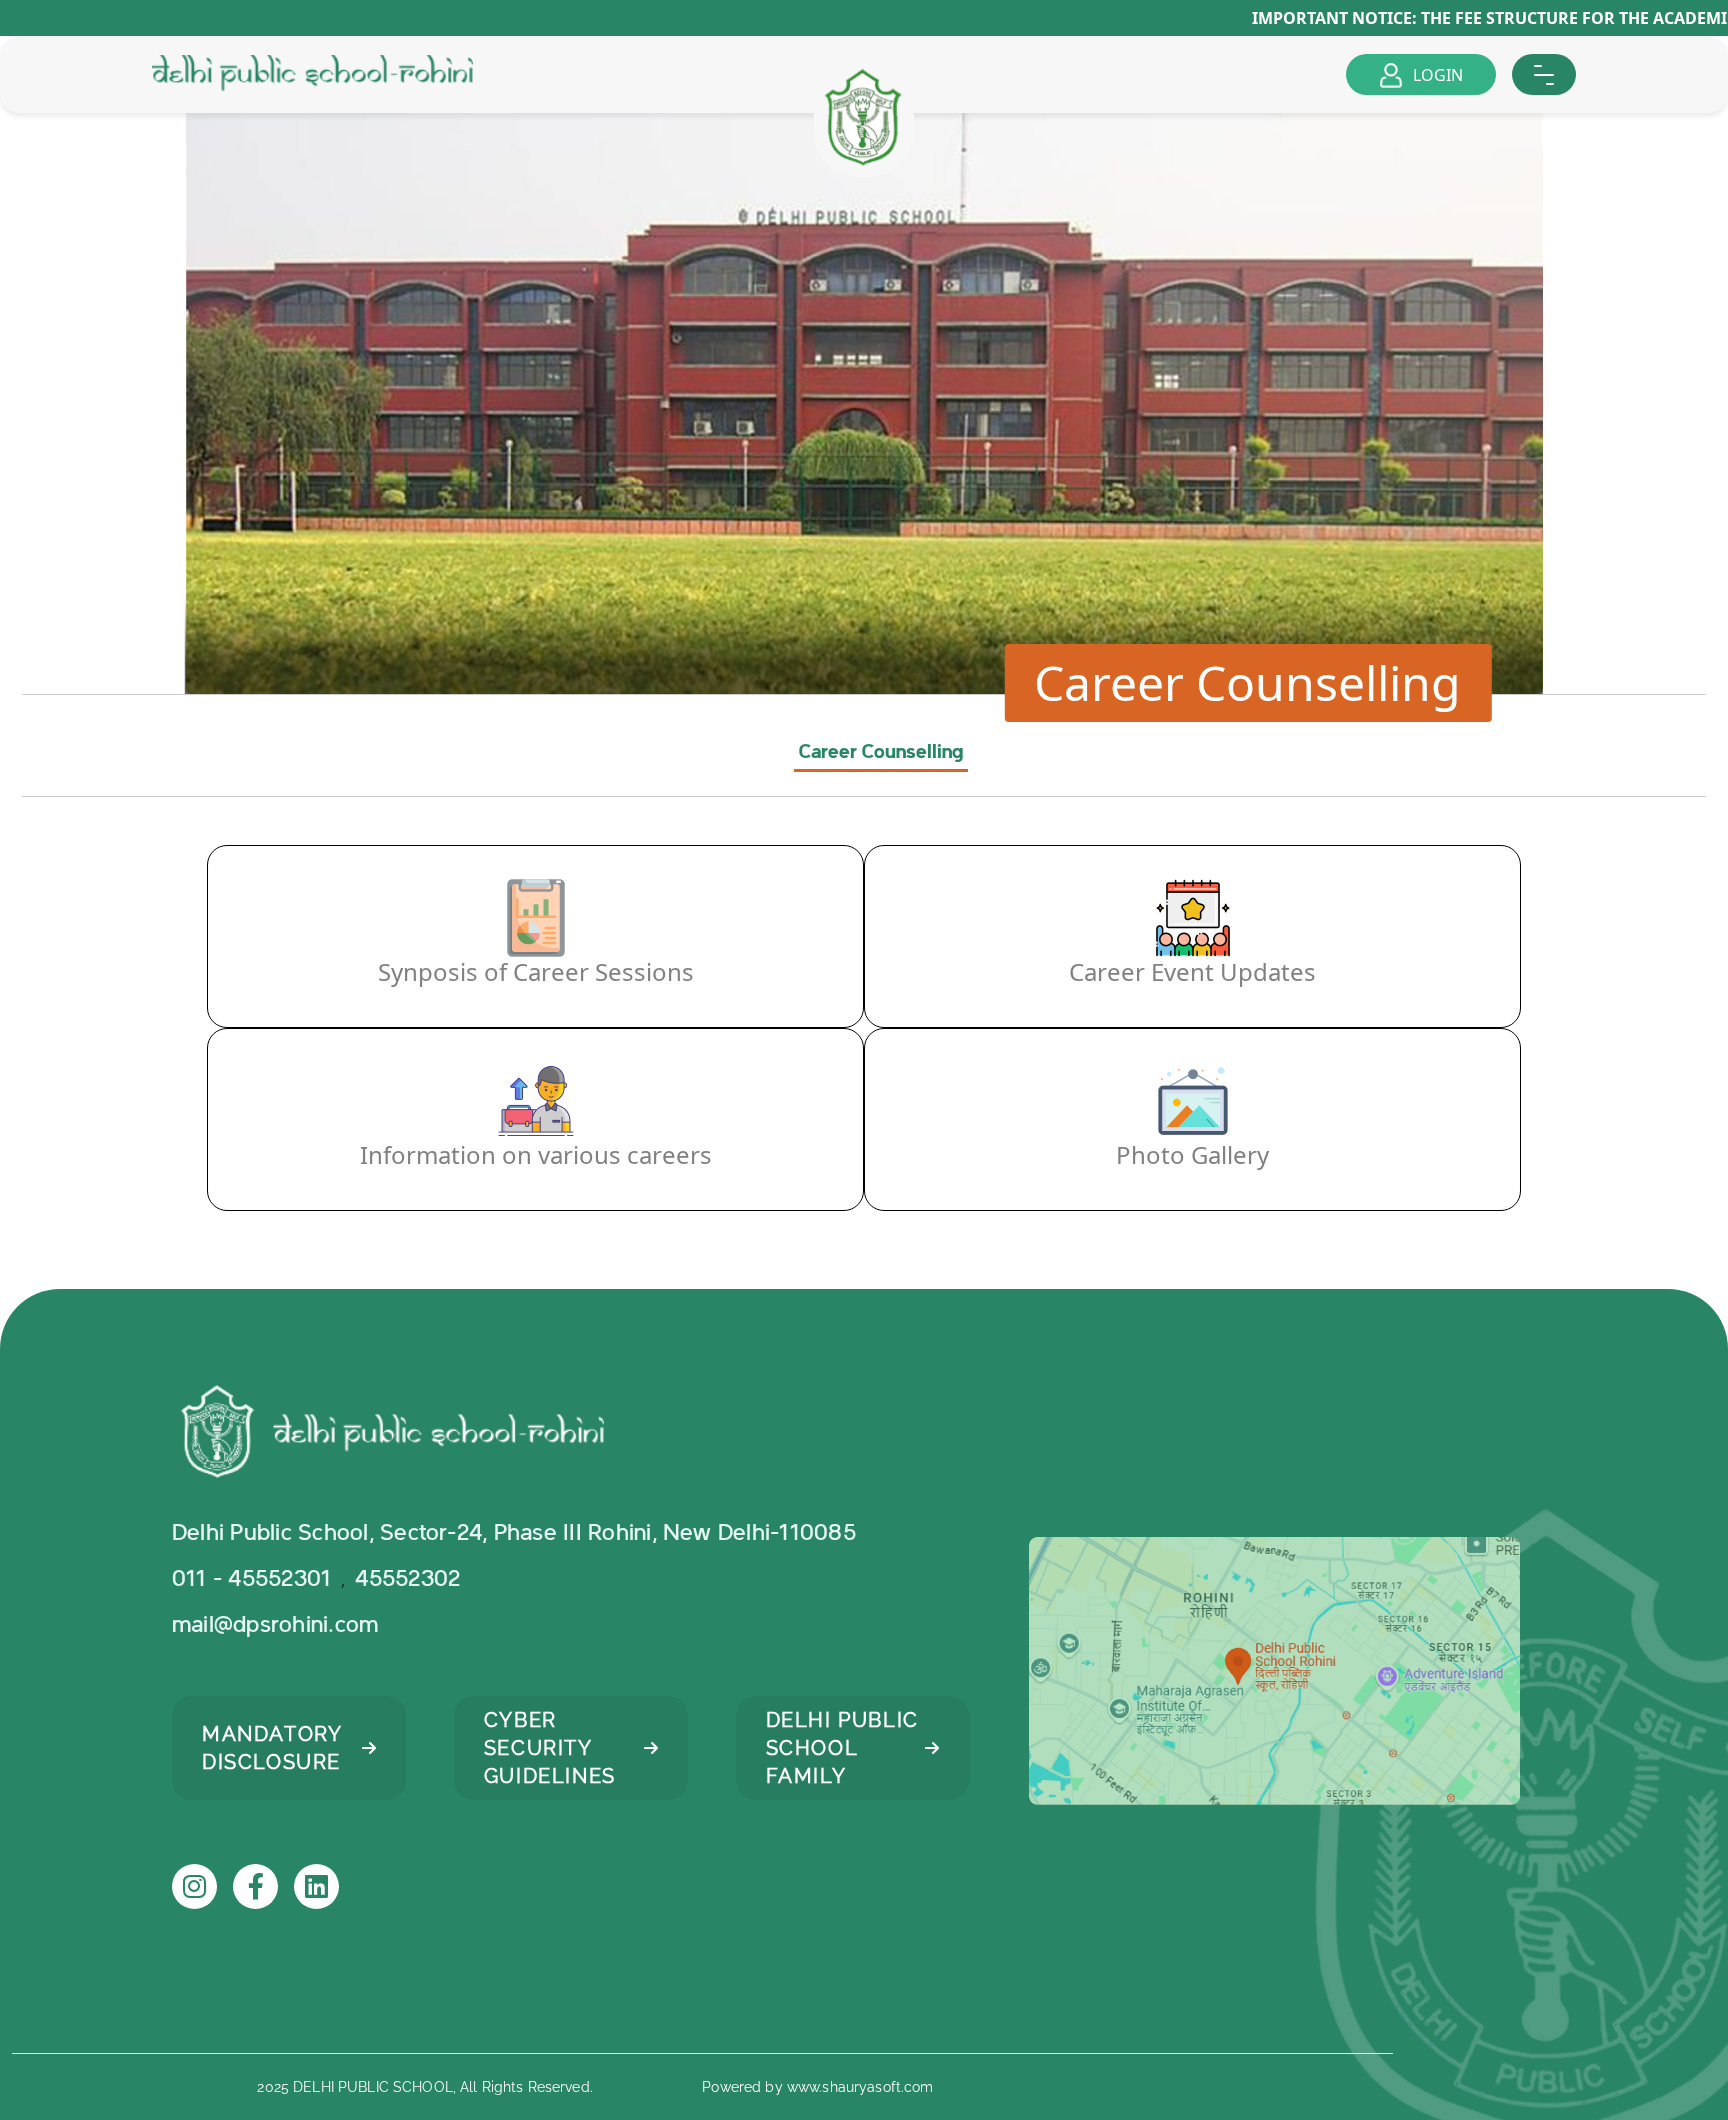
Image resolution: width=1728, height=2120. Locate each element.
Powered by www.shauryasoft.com (817, 2087)
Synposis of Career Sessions (536, 971)
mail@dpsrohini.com (275, 1625)
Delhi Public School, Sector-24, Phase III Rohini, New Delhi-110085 (514, 1533)
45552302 (410, 1579)
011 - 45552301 (251, 1579)
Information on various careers (536, 1154)
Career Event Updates (1192, 971)
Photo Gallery (1192, 1154)
